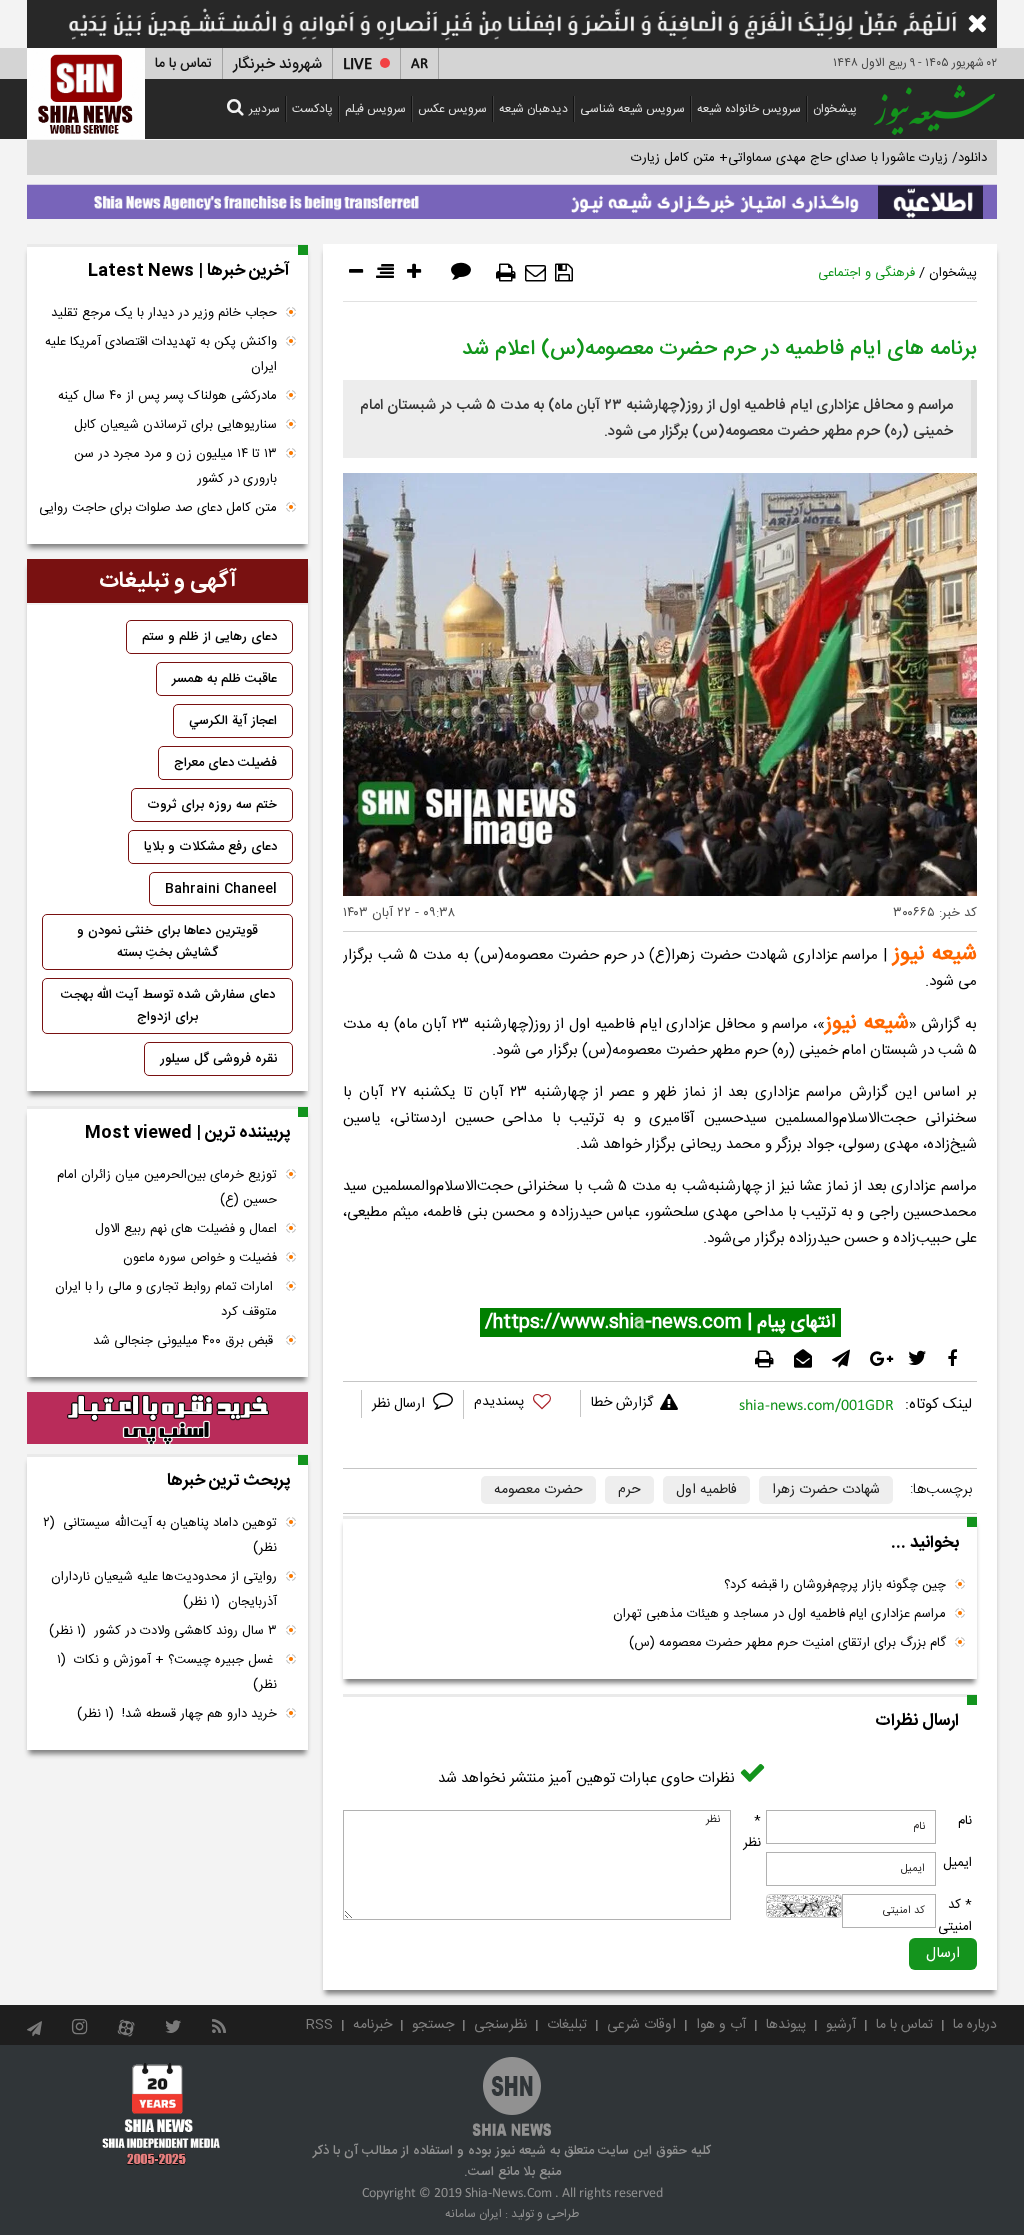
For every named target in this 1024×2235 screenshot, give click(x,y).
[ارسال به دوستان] (535, 273)
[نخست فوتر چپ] (161, 2113)
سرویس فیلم (375, 109)
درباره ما (975, 2025)
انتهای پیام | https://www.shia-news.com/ (660, 1323)
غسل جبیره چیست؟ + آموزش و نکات (167, 1672)
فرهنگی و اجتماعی (866, 273)
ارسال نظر (400, 1404)
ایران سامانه (473, 2214)
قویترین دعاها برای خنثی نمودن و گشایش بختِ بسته (167, 942)
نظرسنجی (500, 2025)
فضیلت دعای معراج (225, 763)
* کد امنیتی (955, 1916)
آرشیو (841, 2025)
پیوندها (786, 2025)
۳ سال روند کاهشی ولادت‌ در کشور (163, 1631)
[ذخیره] (564, 273)
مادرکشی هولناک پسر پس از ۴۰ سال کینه (167, 396)
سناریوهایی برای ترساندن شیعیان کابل (175, 425)
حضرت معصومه (538, 1490)
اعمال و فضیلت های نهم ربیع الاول (186, 1229)
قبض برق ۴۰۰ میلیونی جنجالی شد (185, 1341)
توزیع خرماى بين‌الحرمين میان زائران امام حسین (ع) (167, 1187)
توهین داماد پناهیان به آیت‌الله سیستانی (160, 1535)
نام (965, 1821)
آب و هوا (721, 2025)
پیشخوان (835, 109)
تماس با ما (183, 64)
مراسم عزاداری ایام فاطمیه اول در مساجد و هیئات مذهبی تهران (779, 1614)
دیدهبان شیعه (533, 109)
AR (419, 64)
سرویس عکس (452, 109)
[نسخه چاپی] (506, 273)
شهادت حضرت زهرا (826, 1490)
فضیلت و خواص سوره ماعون (200, 1258)
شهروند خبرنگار (277, 64)
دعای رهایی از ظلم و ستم (209, 637)
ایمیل (957, 1863)
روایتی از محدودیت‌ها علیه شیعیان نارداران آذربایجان (164, 1589)
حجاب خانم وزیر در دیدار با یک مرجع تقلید (164, 313)
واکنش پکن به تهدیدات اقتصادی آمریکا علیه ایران (161, 354)
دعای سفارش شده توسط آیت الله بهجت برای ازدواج (168, 1006)
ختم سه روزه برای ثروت (212, 805)
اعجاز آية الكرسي (233, 721)
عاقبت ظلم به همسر (224, 679)
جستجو (433, 2025)
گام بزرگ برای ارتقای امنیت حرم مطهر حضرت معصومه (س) (787, 1643)
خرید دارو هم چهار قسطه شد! (177, 1714)
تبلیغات (567, 2025)
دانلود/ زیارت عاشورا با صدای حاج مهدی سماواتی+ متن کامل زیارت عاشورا (790, 158)
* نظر (752, 1832)
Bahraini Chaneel (221, 889)
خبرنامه (372, 2025)
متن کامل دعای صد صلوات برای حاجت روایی (158, 508)
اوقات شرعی (641, 2025)
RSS (319, 2025)
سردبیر (264, 109)
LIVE (357, 64)
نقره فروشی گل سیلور (218, 1059)
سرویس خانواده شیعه (749, 109)
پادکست (312, 109)
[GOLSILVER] (167, 1418)
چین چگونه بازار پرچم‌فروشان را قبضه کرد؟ (835, 1585)
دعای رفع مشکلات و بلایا (210, 847)
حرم (629, 1490)
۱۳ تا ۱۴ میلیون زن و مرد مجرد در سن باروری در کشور (175, 466)
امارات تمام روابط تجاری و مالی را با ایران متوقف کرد (166, 1299)
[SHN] (86, 93)
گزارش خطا (622, 1403)
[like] (522, 1404)
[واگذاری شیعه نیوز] (512, 197)
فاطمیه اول (706, 1490)
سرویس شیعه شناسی (632, 109)
